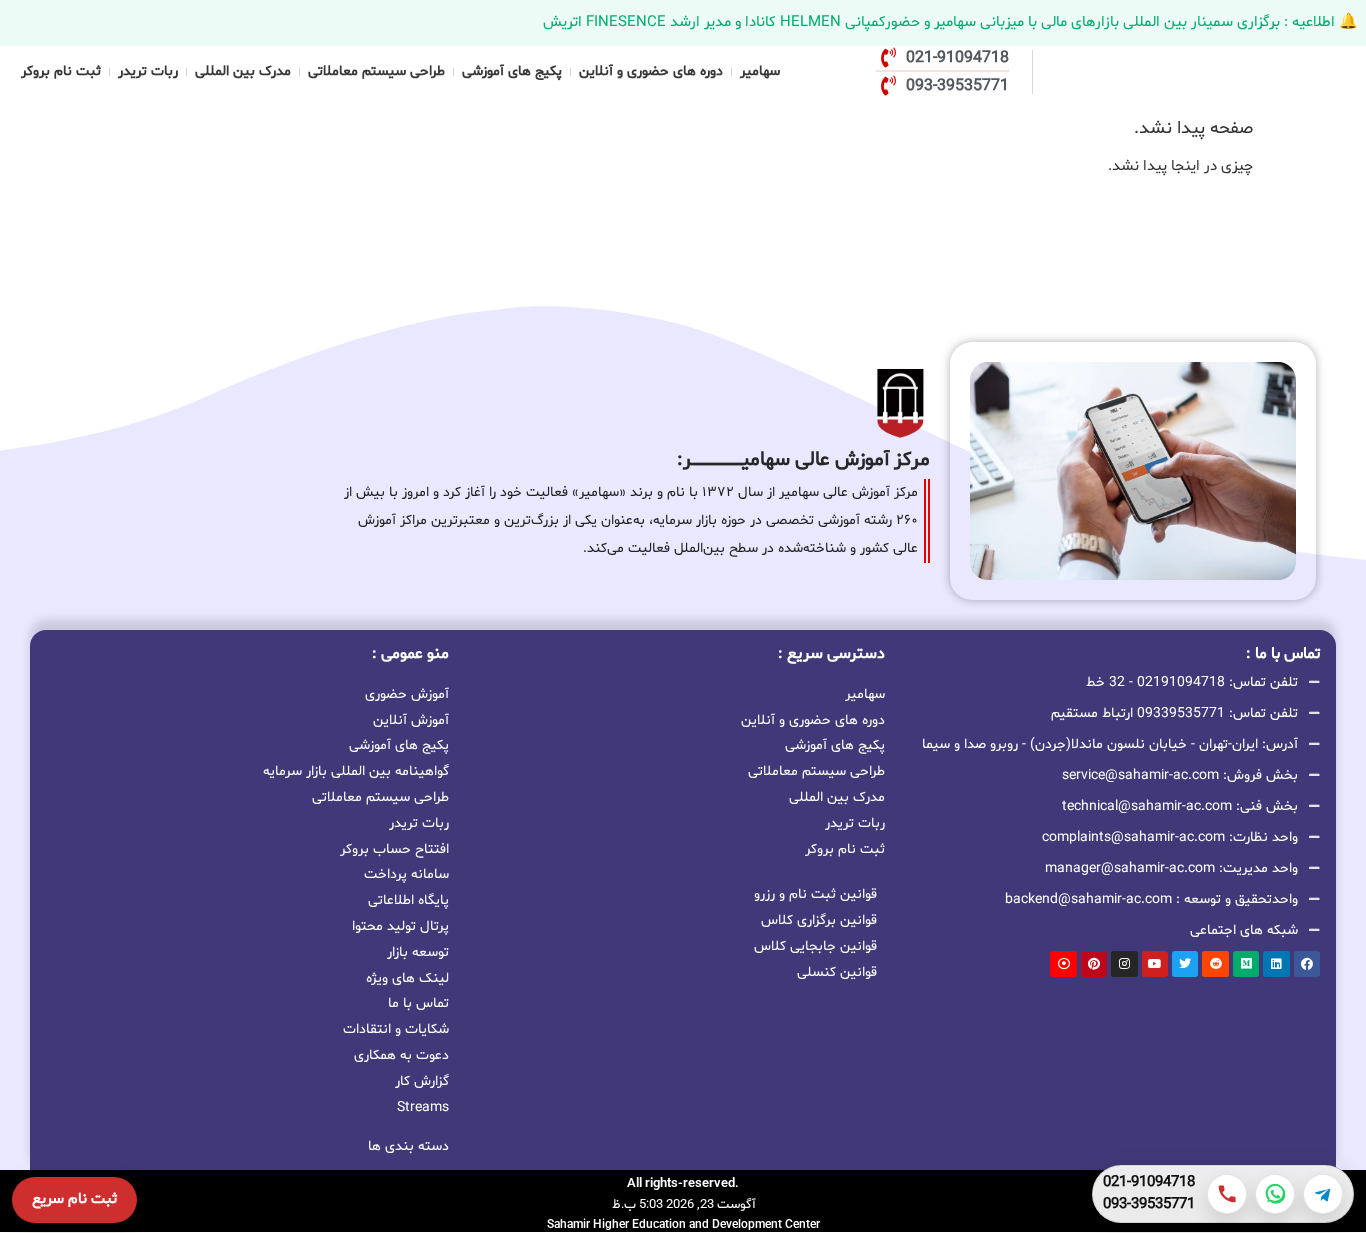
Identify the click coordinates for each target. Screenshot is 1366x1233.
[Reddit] (1215, 964)
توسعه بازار (418, 952)
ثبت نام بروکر (61, 71)
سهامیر (760, 71)
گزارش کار (422, 1081)
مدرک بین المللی (243, 71)
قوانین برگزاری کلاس (819, 920)
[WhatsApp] (1275, 1194)
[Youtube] (1155, 964)
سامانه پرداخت (406, 874)
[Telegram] (1323, 1194)
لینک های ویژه (407, 978)
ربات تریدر (148, 71)
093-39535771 (1149, 1205)
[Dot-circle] (1063, 964)
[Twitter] (1185, 964)
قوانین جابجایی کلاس (815, 946)
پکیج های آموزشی (512, 71)
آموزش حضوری (407, 694)
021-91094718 (1149, 1183)
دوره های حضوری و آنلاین (651, 71)
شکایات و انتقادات (396, 1029)
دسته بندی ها (408, 1146)
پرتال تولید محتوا (400, 926)
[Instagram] (1124, 964)
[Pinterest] (1094, 964)
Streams (423, 1107)
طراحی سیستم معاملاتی (376, 71)
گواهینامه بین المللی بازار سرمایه (356, 771)
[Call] (1227, 1194)
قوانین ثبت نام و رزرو (815, 894)
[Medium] (1246, 964)
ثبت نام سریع (74, 1199)
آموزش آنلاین (411, 720)
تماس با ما (418, 1003)
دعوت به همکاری (401, 1055)
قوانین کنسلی (837, 972)
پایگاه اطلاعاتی (408, 900)
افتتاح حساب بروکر (394, 849)
